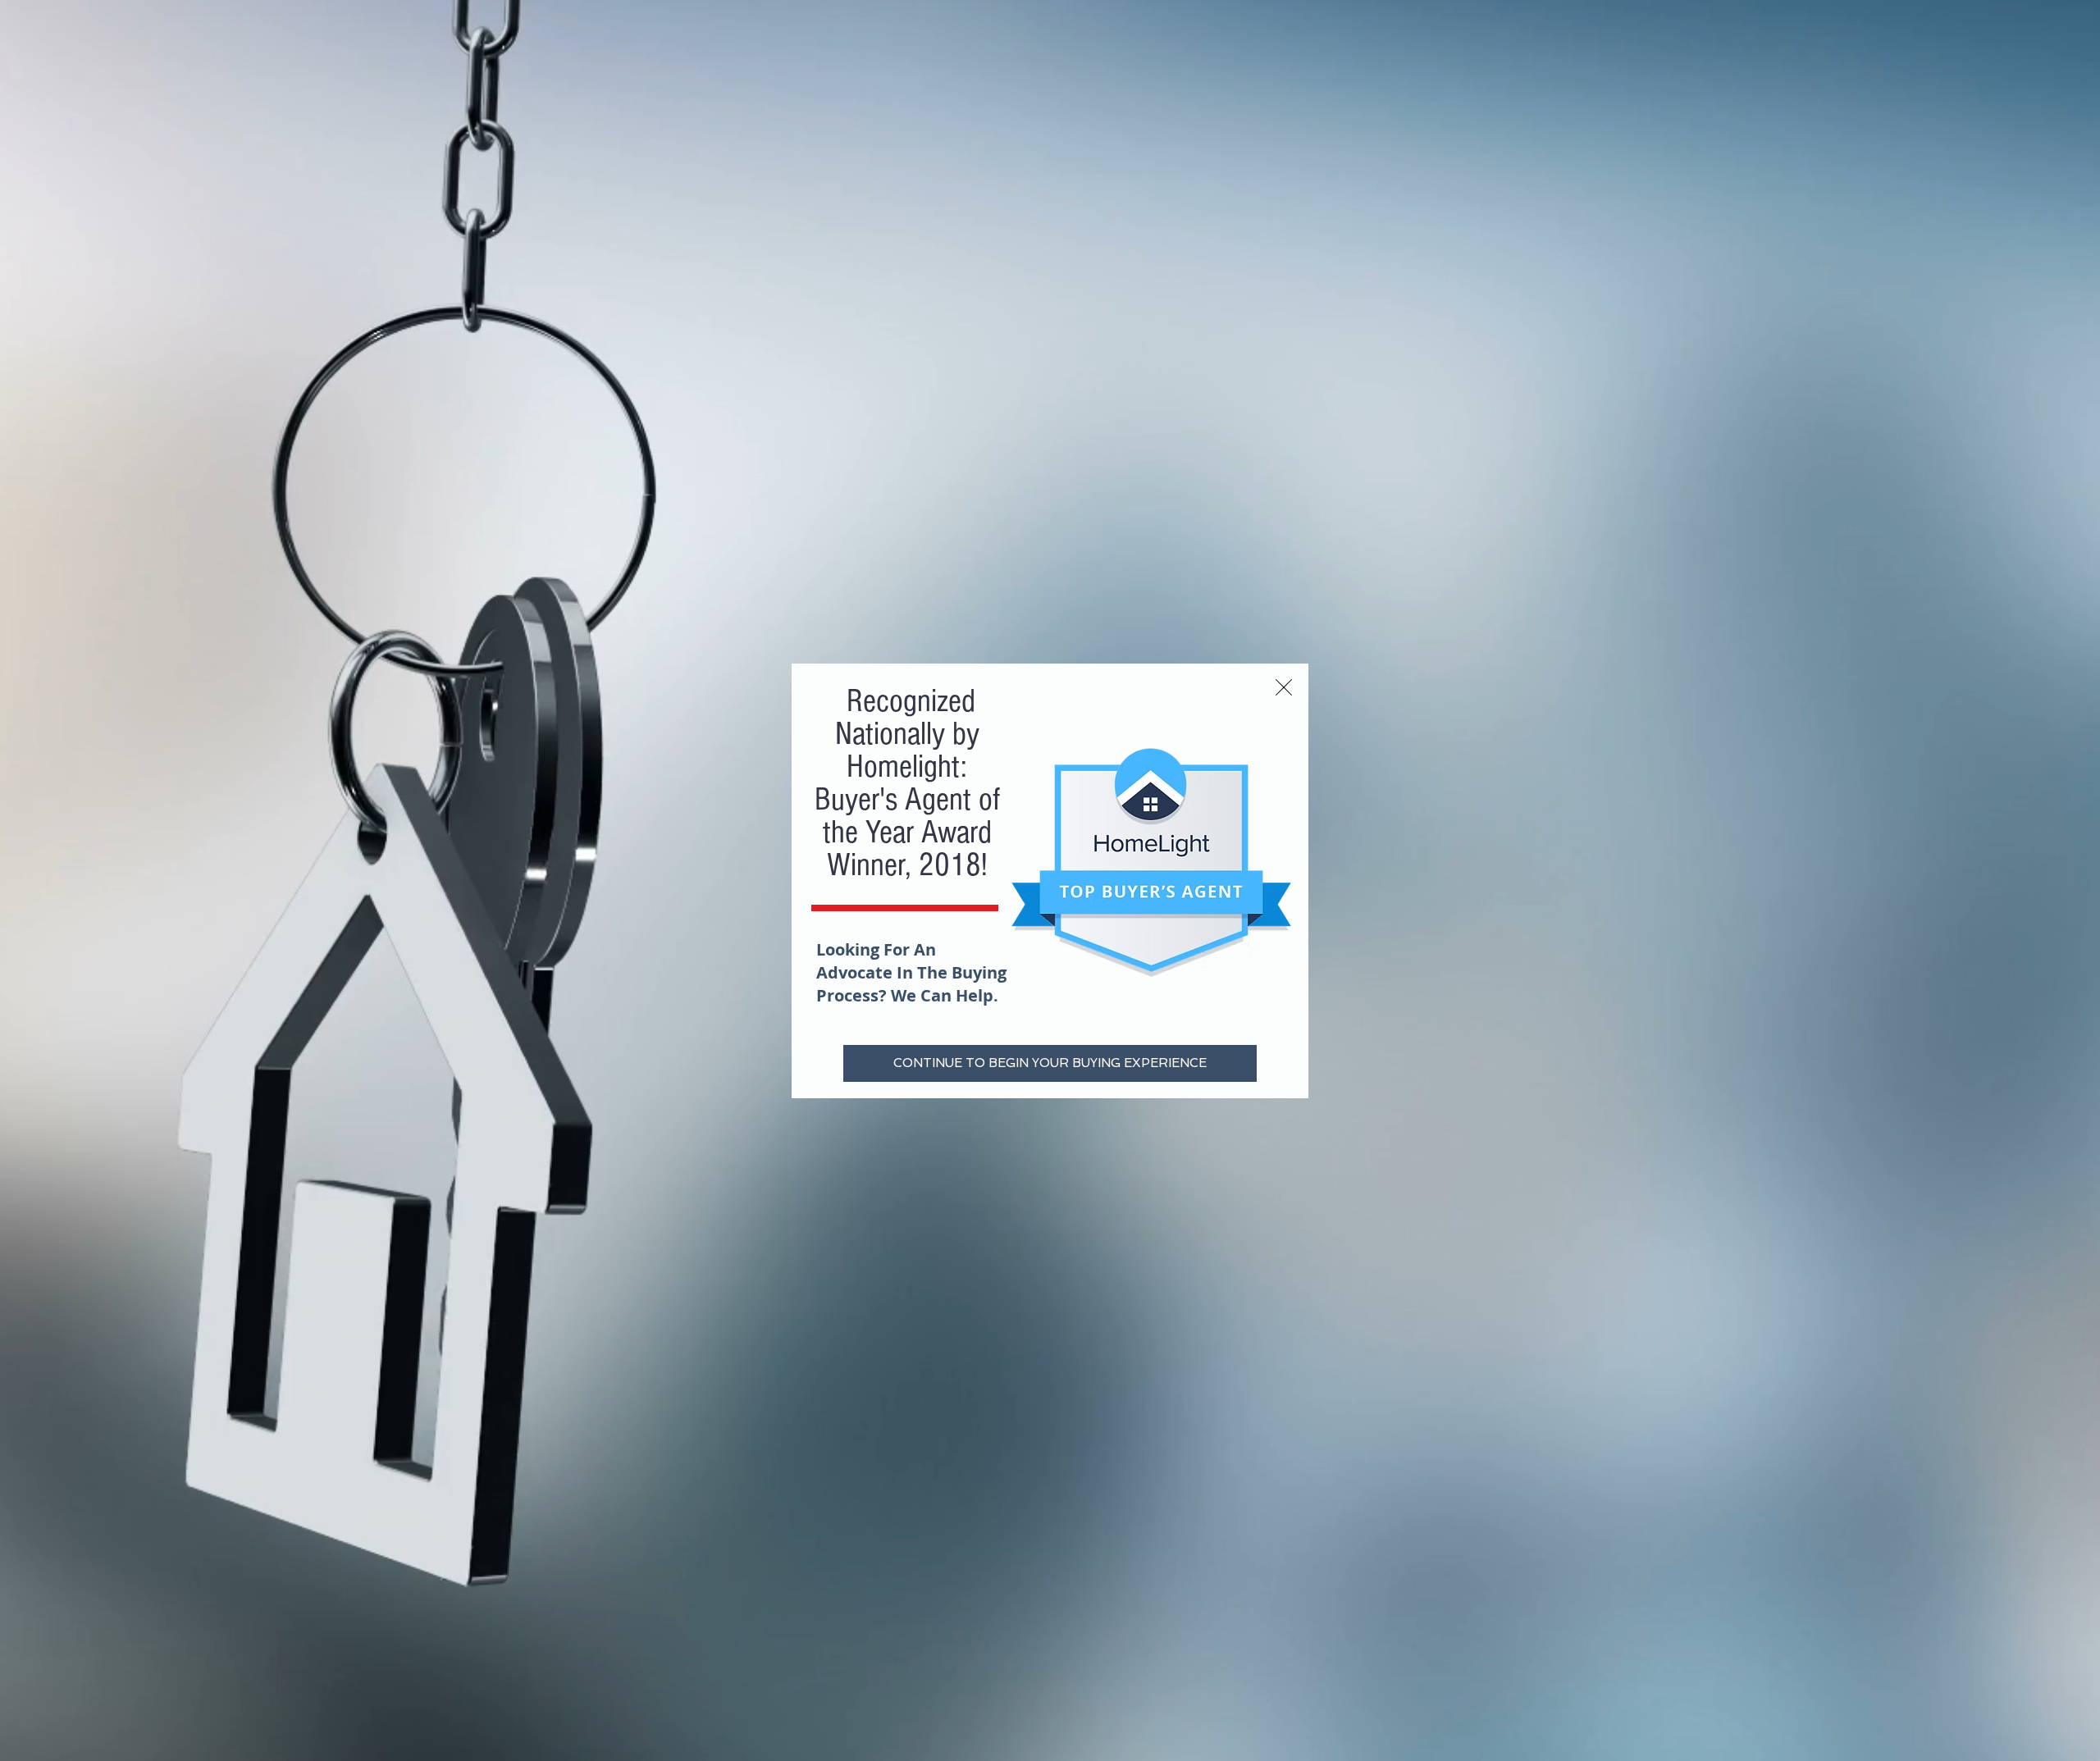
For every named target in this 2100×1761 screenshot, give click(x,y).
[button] (1284, 687)
